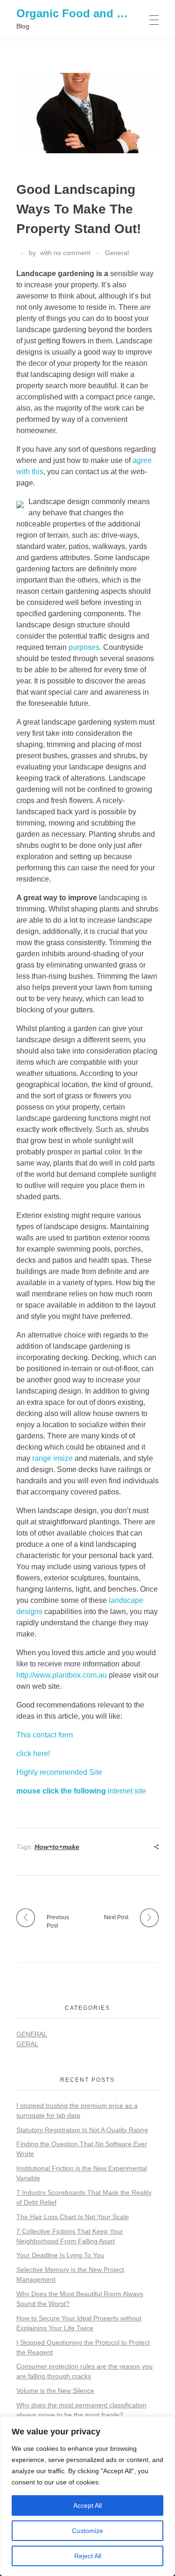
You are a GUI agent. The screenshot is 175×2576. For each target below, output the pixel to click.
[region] (87, 2496)
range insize (52, 1458)
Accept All (87, 2505)
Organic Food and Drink (81, 13)
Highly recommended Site (59, 1772)
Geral (27, 2044)
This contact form (45, 1735)
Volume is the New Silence (55, 2391)
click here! (33, 1754)
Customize (87, 2531)
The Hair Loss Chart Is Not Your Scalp (73, 2217)
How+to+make (57, 1847)
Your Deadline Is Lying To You (60, 2255)
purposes (84, 647)
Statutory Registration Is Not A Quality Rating (82, 2130)
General (117, 253)
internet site (81, 1791)
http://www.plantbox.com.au (62, 1675)
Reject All (88, 2556)
